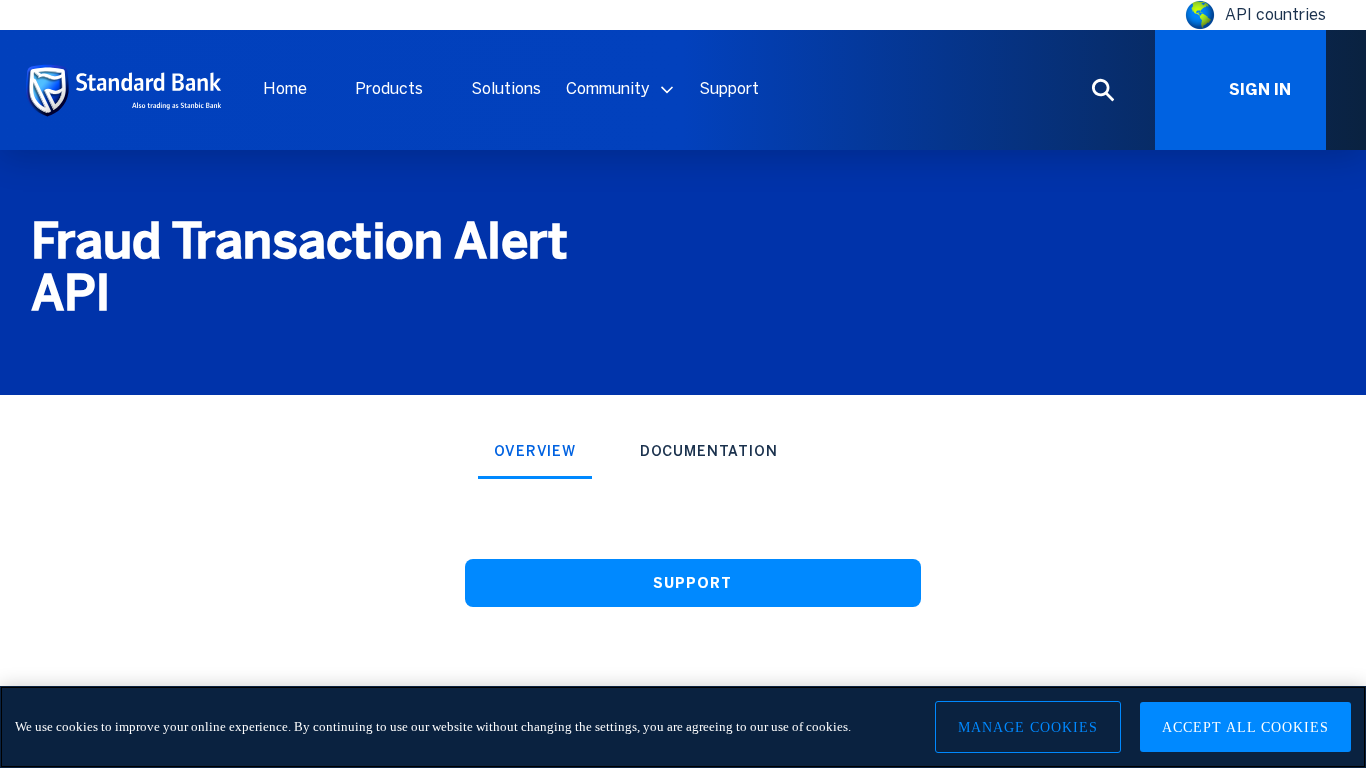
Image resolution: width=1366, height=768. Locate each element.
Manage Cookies (1028, 727)
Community (608, 88)
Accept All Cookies (1245, 727)
